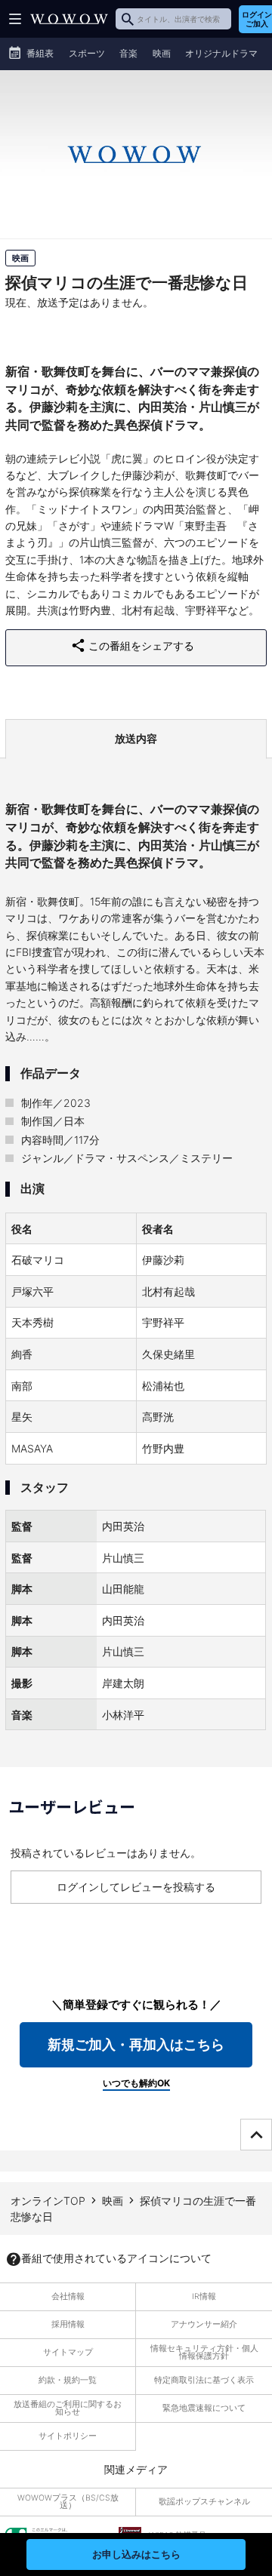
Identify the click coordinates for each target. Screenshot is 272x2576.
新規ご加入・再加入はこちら (136, 2044)
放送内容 (136, 738)
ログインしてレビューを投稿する (136, 1887)
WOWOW (69, 19)
